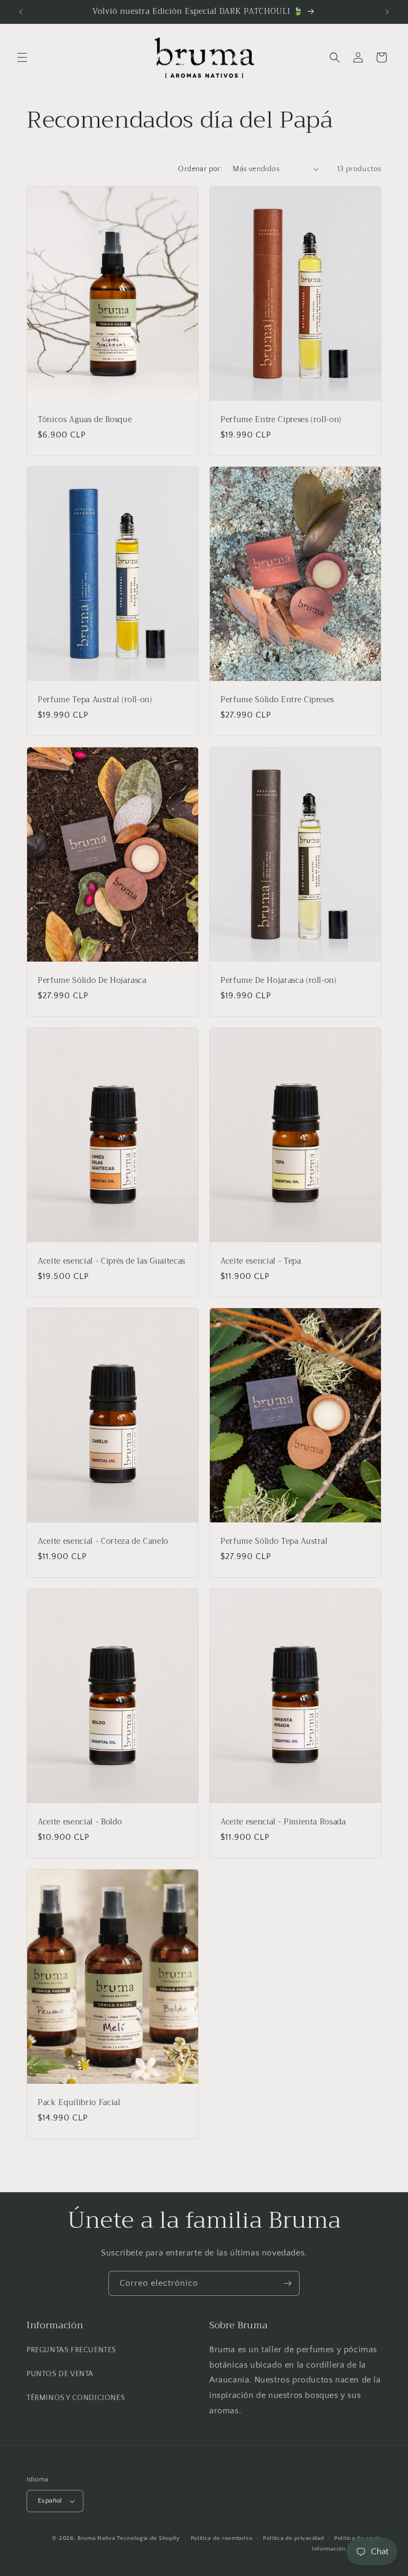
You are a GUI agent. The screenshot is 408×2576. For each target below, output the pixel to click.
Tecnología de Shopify (148, 2538)
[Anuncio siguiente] (387, 12)
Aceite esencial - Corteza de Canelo (103, 1542)
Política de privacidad (293, 2538)
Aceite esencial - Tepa (261, 1261)
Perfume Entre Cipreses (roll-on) (281, 419)
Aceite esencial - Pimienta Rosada (283, 1822)
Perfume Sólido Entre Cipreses (277, 700)
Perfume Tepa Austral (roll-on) (95, 700)
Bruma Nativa (96, 2538)
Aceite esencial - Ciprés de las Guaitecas (112, 1261)
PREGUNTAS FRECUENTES (71, 2350)
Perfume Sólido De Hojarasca (92, 981)
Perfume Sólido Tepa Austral (274, 1542)
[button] (22, 57)
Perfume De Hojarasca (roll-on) (279, 981)
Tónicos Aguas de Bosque (85, 419)
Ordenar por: (200, 169)
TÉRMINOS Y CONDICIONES (76, 2398)
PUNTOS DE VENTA (60, 2374)
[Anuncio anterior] (21, 12)
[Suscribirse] (287, 2283)
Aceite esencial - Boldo (80, 1822)
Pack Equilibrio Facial (79, 2102)
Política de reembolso (222, 2538)
